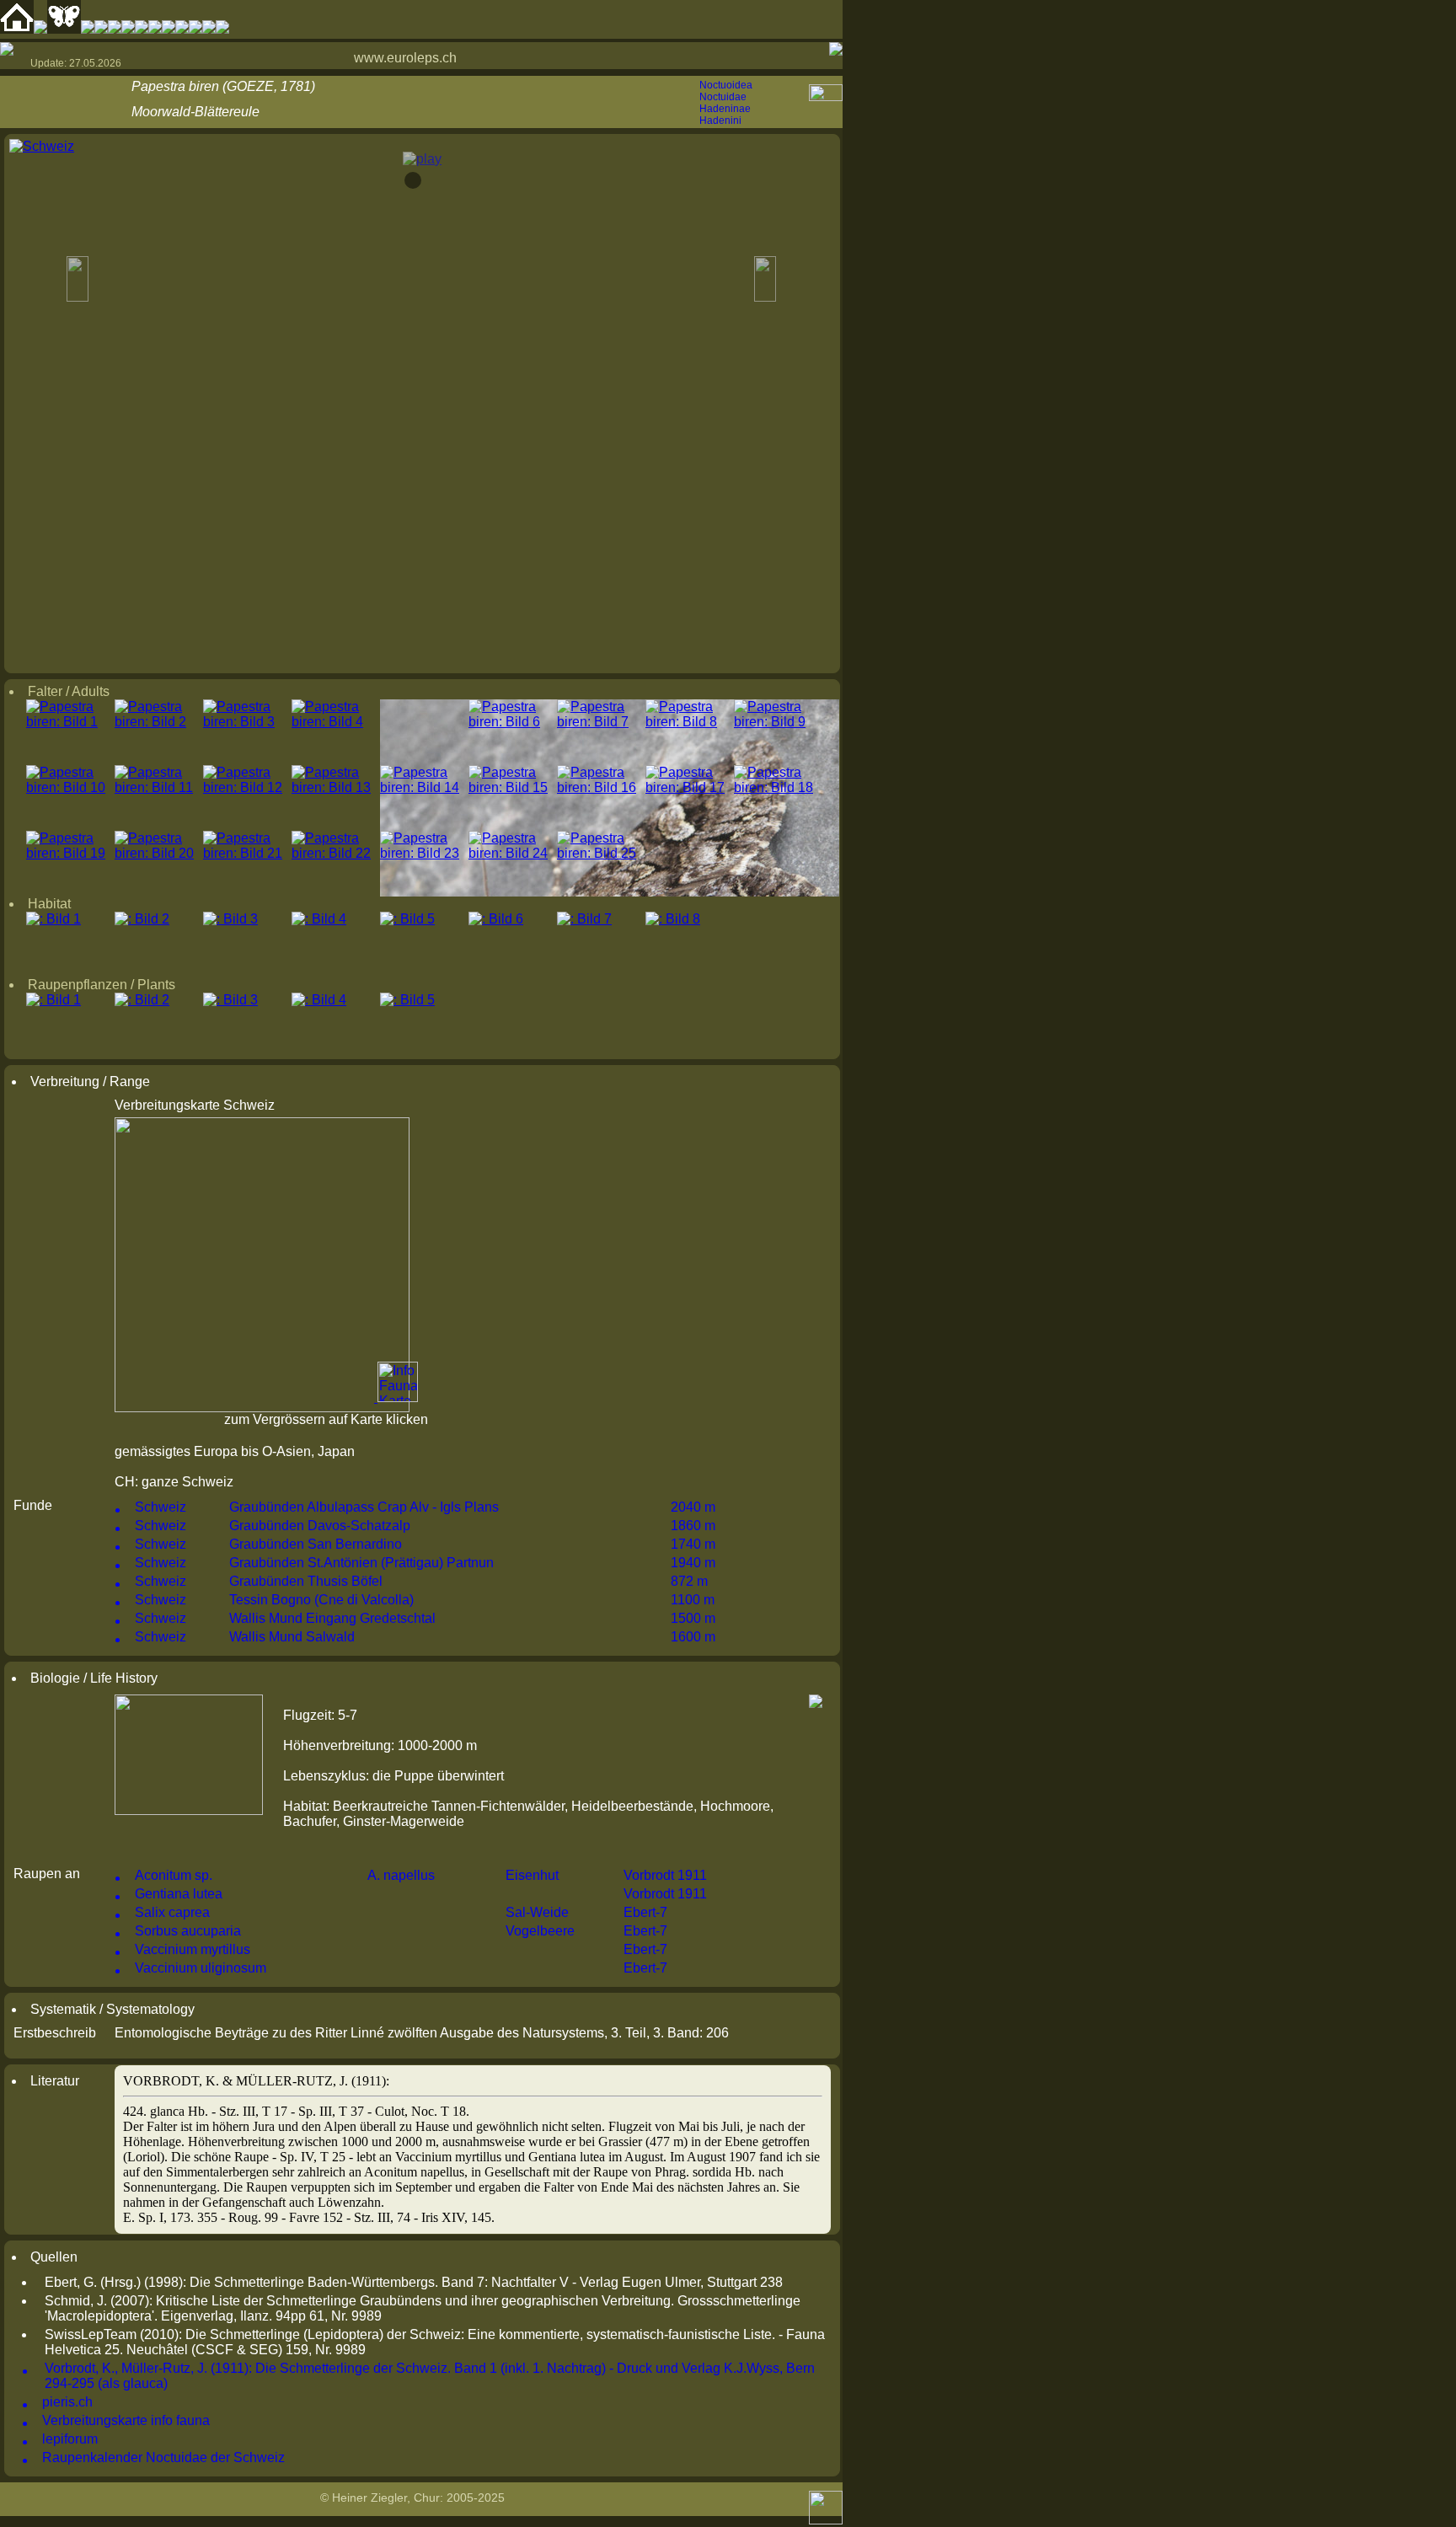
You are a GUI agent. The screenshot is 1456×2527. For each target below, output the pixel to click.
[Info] (222, 29)
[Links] (195, 29)
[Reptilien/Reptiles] (101, 29)
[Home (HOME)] (17, 29)
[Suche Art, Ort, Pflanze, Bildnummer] (40, 29)
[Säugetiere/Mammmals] (88, 29)
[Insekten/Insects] (142, 29)
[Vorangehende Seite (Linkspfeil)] (7, 49)
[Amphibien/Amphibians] (115, 29)
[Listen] (182, 29)
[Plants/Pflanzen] (155, 29)
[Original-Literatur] (209, 29)
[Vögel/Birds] (128, 29)
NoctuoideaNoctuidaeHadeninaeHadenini (726, 103)
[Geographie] (169, 29)
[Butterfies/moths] (64, 29)
